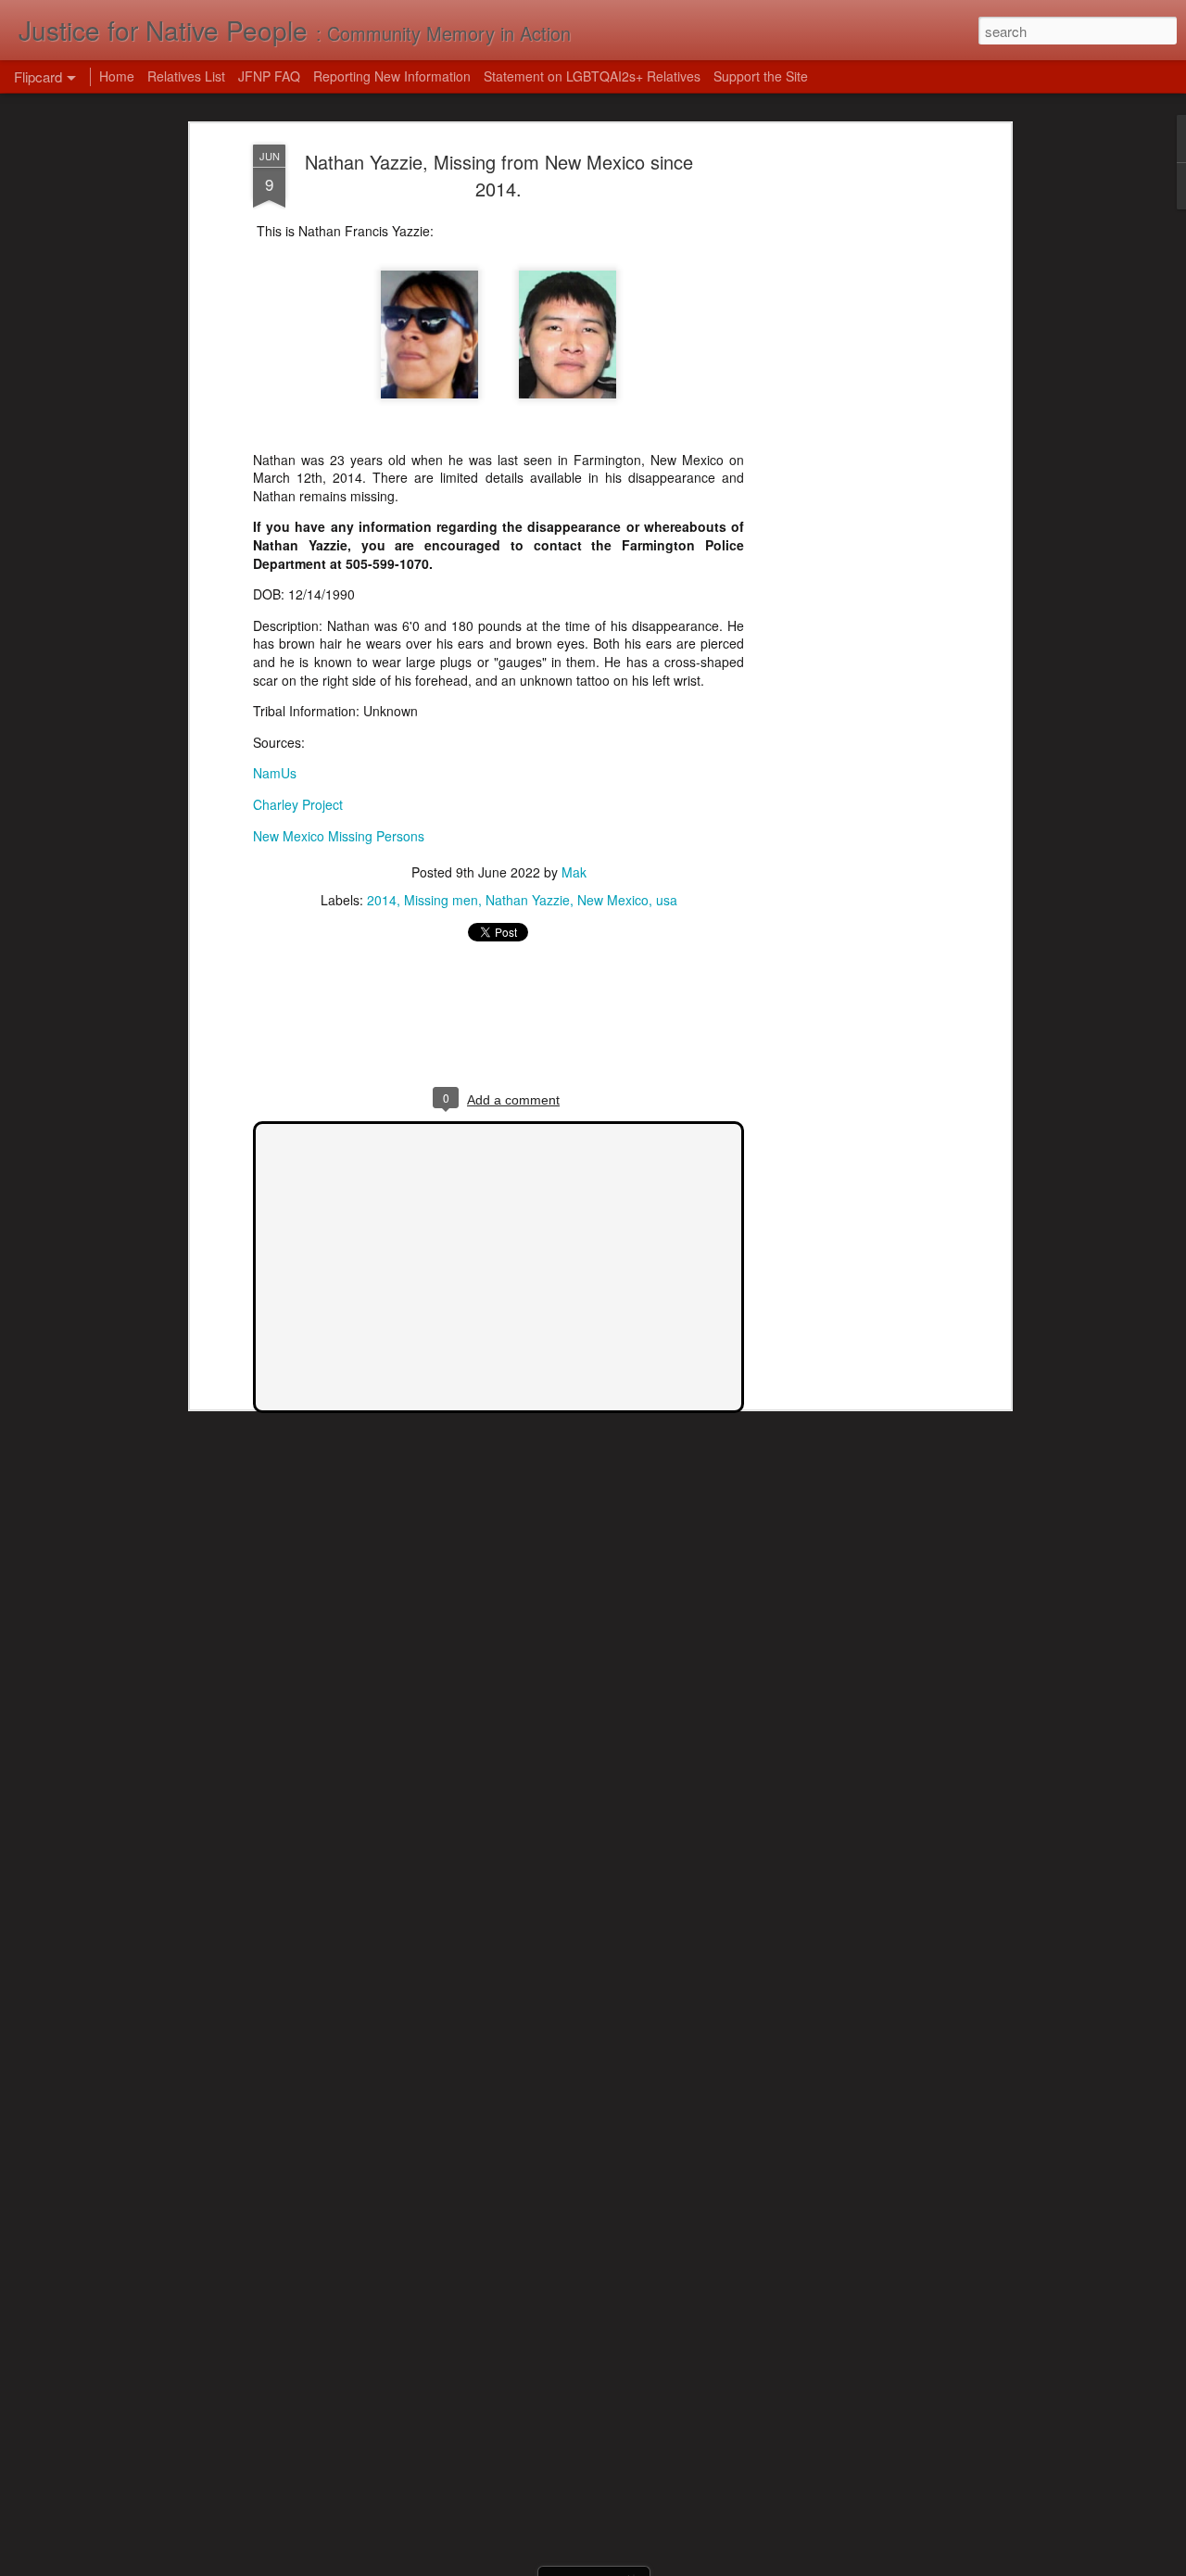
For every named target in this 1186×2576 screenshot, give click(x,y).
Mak (574, 872)
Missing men (441, 900)
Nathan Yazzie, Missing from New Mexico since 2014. (499, 175)
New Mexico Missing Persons (339, 836)
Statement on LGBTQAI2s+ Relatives (592, 76)
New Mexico (613, 900)
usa (667, 900)
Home (117, 76)
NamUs (275, 773)
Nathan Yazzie (528, 900)
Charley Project (298, 804)
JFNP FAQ (269, 76)
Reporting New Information (392, 76)
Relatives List (186, 76)
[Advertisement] (846, 436)
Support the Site (761, 76)
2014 (382, 900)
